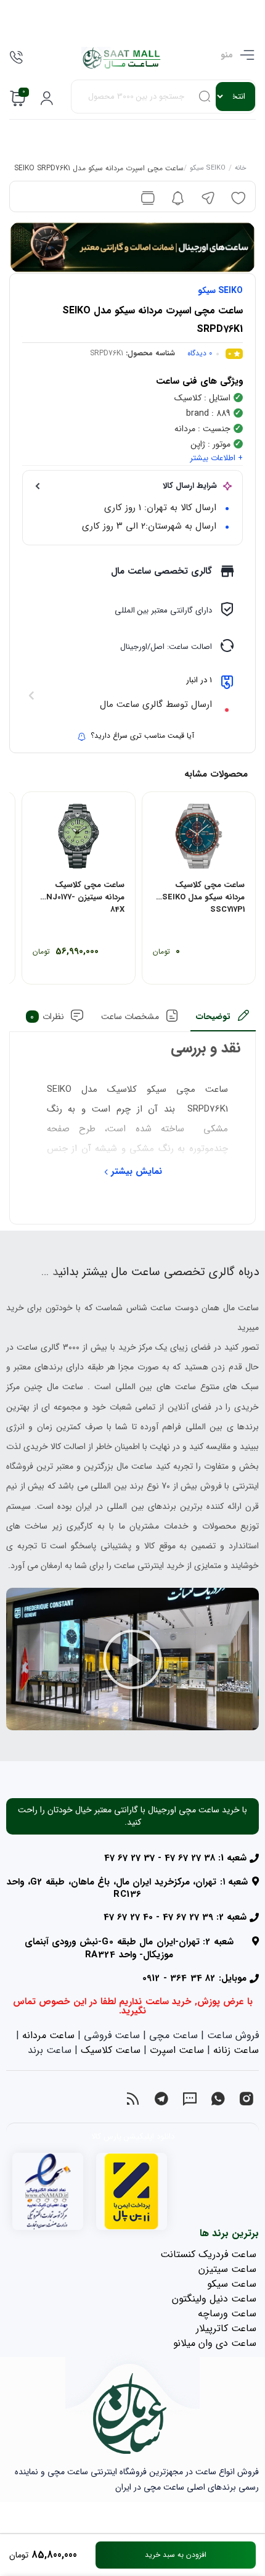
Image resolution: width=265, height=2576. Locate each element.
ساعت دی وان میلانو (215, 2343)
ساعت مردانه (48, 2035)
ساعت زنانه (236, 2050)
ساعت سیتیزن (227, 2269)
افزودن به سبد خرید (176, 2555)
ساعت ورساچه (227, 2314)
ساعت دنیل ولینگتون (214, 2299)
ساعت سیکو (232, 2284)
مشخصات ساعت (130, 1017)
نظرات (47, 1017)
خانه (241, 169)
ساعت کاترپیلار (226, 2328)
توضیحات (213, 1017)
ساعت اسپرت (177, 2050)
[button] (132, 1659)
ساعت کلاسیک (111, 2050)
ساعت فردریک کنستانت (208, 2254)
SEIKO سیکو (208, 169)
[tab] (223, 1020)
